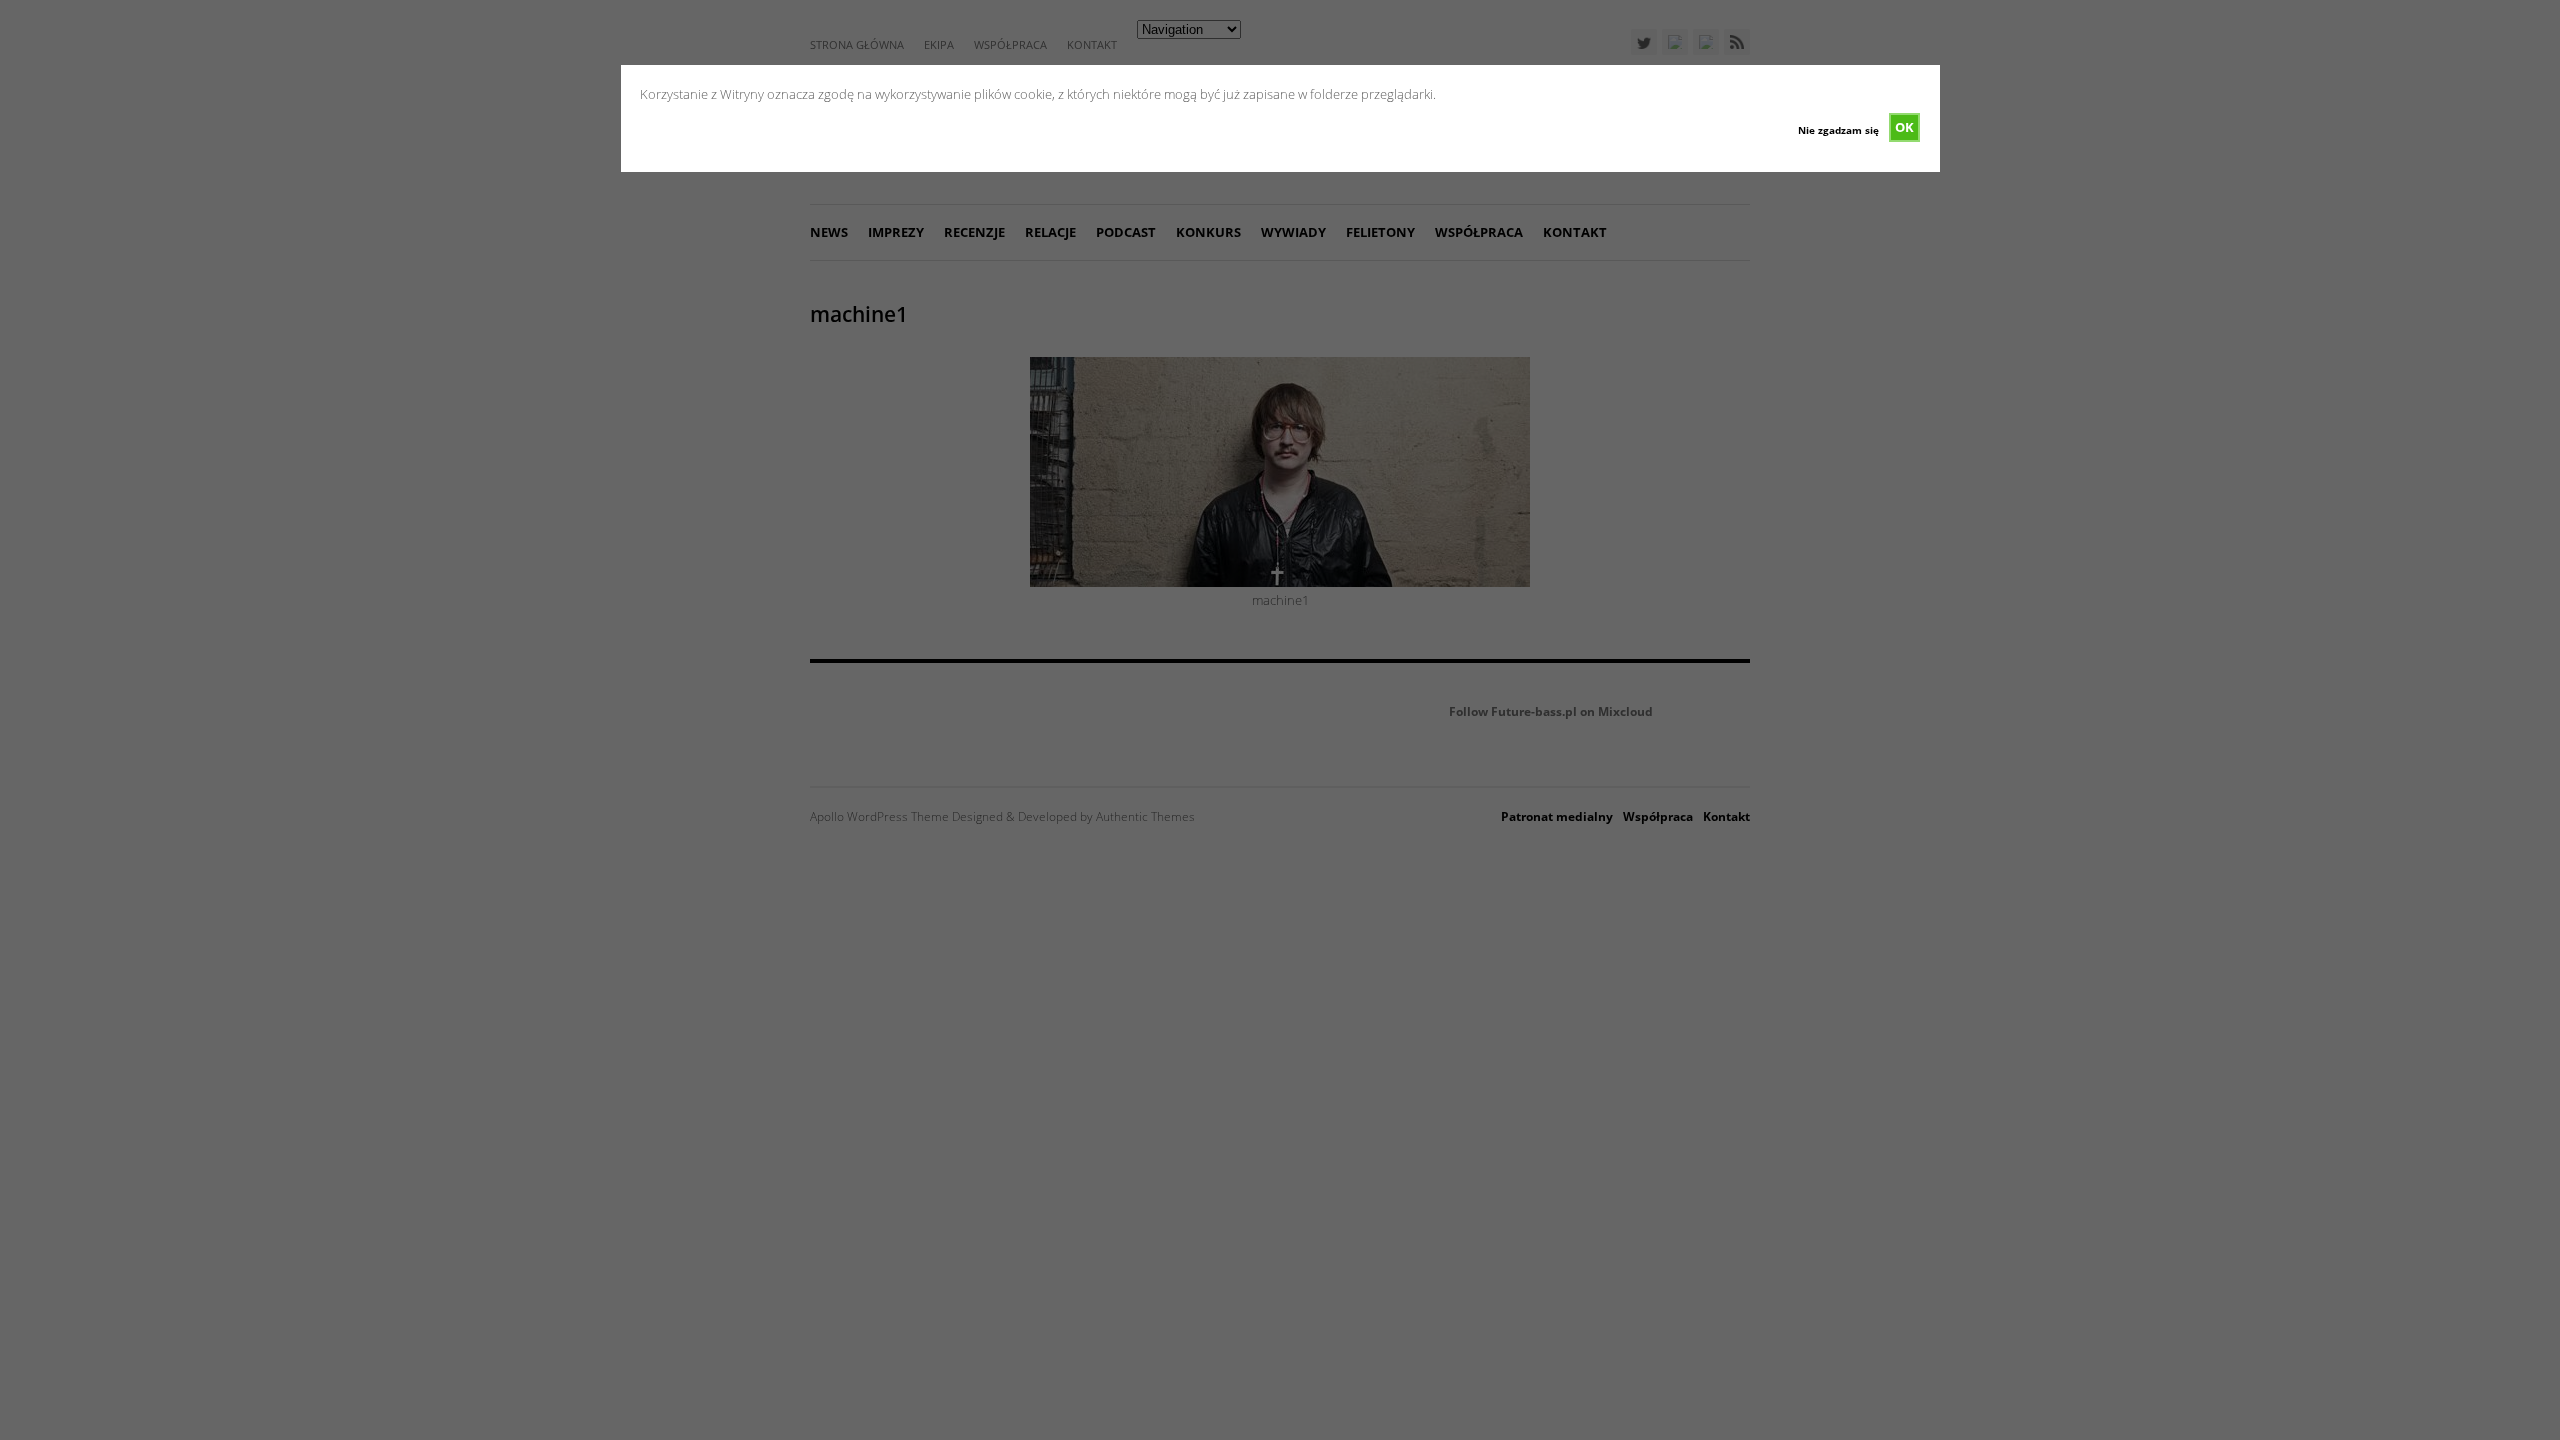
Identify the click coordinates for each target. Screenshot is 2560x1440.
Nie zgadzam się (1838, 130)
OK (1904, 127)
